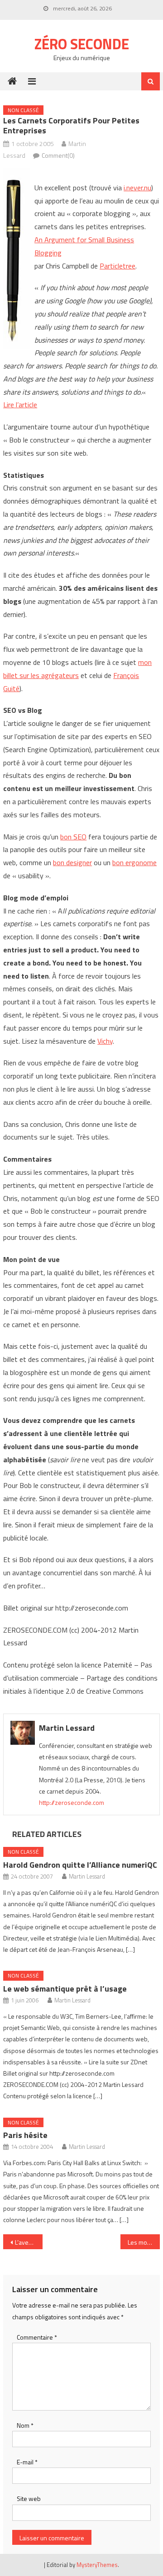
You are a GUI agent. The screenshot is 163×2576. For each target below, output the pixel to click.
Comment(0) (58, 155)
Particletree (117, 266)
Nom (25, 2425)
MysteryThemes (97, 2565)
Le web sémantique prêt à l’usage (65, 1989)
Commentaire (37, 2337)
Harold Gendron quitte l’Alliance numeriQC (80, 1865)
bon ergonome (134, 862)
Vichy (105, 1041)
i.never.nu (137, 188)
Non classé (23, 110)
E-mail (27, 2462)
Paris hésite (25, 2135)
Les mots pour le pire (144, 2242)
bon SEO (73, 837)
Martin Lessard (67, 1728)
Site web (29, 2498)
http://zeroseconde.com (72, 1802)
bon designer (72, 862)
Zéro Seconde (82, 44)
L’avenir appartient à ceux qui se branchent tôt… (29, 2242)
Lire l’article (20, 405)
